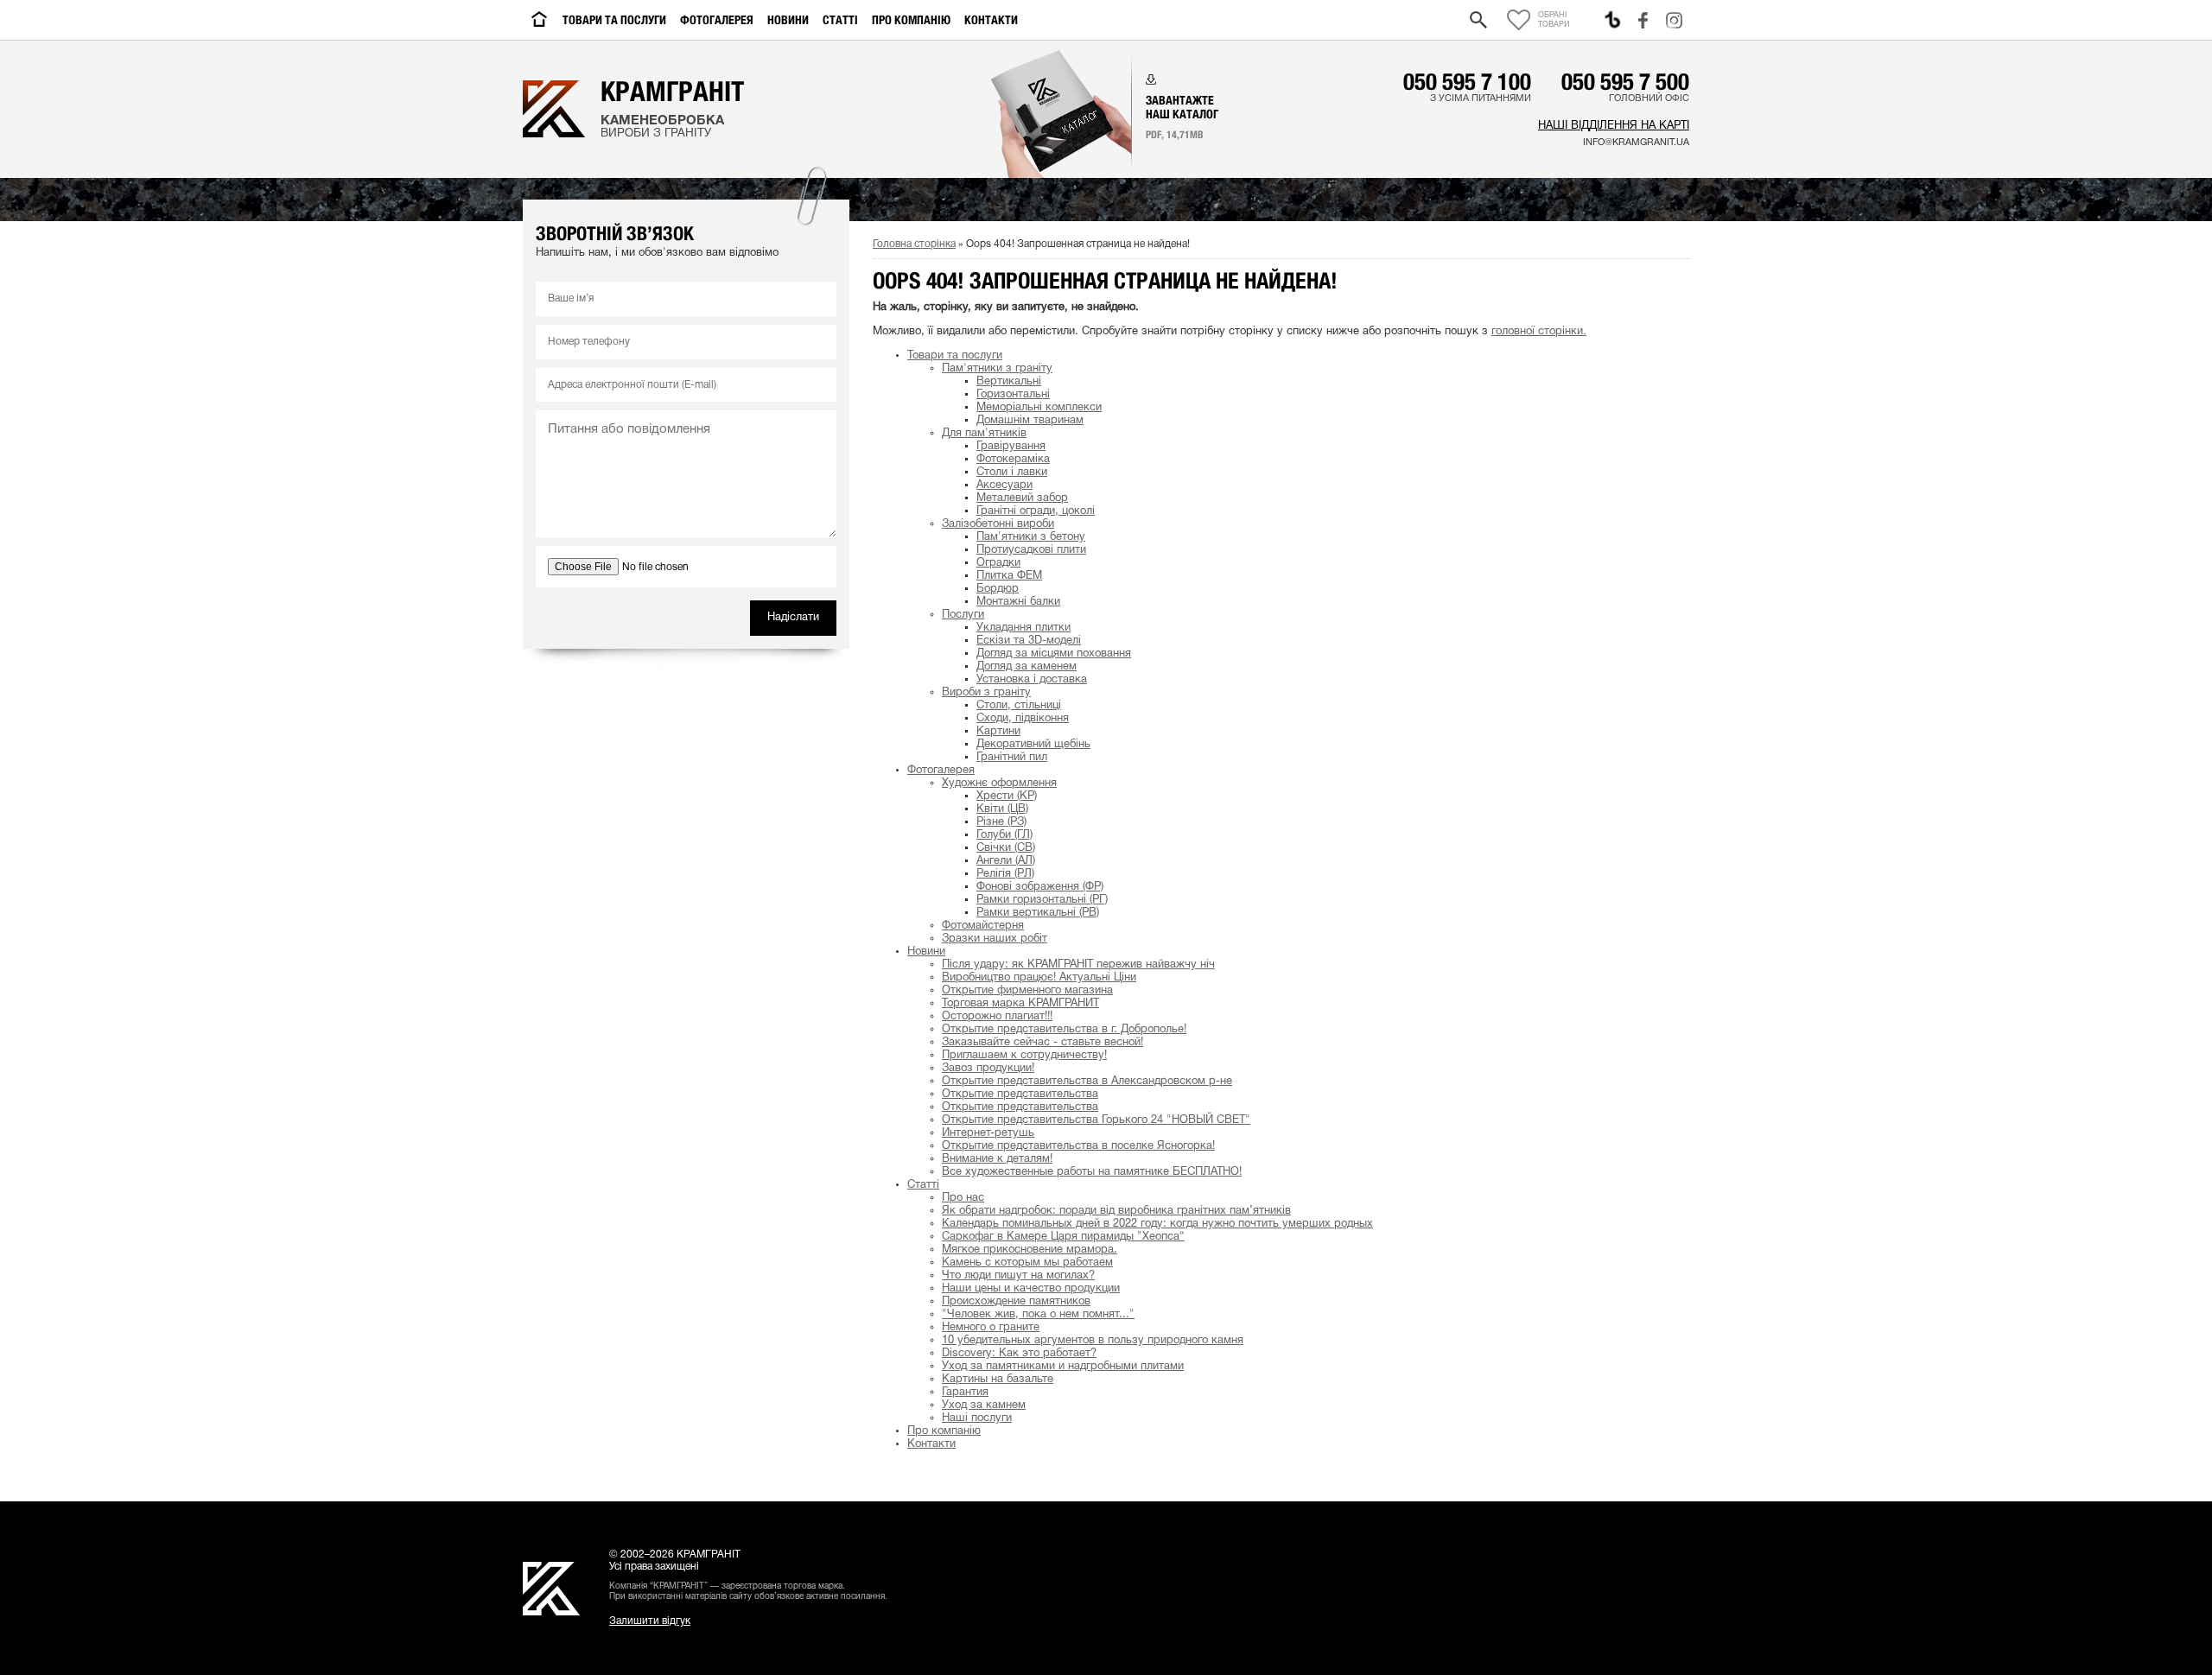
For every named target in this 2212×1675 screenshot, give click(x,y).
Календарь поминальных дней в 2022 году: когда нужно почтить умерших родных (1157, 1224)
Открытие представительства (1020, 1094)
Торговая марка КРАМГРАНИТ (1020, 1004)
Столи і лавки (1012, 473)
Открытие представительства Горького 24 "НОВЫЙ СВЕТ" (1096, 1120)
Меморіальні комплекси (1039, 408)
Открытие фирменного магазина (1027, 991)
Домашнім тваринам (1030, 421)
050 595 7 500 (1625, 81)
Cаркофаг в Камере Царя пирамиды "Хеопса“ (1063, 1237)
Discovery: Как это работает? (1019, 1354)
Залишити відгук (650, 1621)
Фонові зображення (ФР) (1040, 887)
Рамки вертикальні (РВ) (1038, 913)
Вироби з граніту (986, 693)
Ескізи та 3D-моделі (1029, 641)
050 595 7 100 (1467, 81)
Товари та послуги (614, 20)
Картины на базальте (998, 1380)
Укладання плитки (1023, 628)
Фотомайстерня (983, 926)
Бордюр (998, 589)
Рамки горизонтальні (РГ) (1042, 900)
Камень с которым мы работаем (1027, 1263)
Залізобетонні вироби (998, 524)
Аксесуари (1004, 485)
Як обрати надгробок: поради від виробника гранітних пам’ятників (1116, 1211)
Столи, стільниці (1019, 706)
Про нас (963, 1198)
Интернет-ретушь (988, 1133)
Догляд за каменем (1027, 667)
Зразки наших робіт (995, 939)
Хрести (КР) (1007, 796)
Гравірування (1011, 447)
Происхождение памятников (1016, 1302)
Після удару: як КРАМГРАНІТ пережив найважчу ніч (1078, 965)
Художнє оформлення (999, 784)
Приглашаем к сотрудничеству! (1024, 1056)
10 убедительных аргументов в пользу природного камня (1093, 1341)
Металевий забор (1022, 498)
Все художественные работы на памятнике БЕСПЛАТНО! (1092, 1172)
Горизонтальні (1013, 395)
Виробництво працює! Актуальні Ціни (1039, 978)
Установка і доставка (1032, 680)
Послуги (963, 615)
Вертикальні (1009, 382)
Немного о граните (991, 1328)
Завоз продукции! (988, 1069)
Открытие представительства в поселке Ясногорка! (1078, 1146)
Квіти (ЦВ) (1002, 809)
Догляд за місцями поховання (1054, 654)
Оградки (998, 563)
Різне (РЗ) (1001, 822)
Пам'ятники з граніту (997, 369)
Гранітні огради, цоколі (1036, 511)
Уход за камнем (984, 1405)
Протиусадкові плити (1031, 550)
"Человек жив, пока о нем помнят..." (1038, 1315)
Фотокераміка (1013, 460)
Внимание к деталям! (997, 1159)
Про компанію (911, 20)
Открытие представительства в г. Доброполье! (1064, 1030)
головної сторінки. (1539, 332)
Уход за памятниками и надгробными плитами (1063, 1367)
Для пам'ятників (984, 434)
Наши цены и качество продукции (1031, 1289)
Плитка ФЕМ (1009, 576)
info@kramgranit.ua (1636, 143)
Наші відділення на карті (1614, 126)
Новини (788, 20)
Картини (998, 732)
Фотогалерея (717, 20)
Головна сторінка (914, 244)
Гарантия (965, 1393)
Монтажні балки (1018, 602)
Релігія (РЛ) (1005, 874)
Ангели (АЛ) (1006, 861)
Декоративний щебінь (1033, 745)
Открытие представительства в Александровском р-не (1087, 1082)
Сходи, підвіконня (1023, 719)
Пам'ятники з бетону (1031, 537)
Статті (840, 20)
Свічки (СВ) (1006, 848)
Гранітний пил (1012, 758)
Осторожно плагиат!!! (997, 1017)
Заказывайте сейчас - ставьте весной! (1042, 1043)
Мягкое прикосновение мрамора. (1030, 1250)
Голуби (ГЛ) (1004, 835)
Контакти (991, 20)
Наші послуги (977, 1418)
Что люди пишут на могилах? (1018, 1276)
